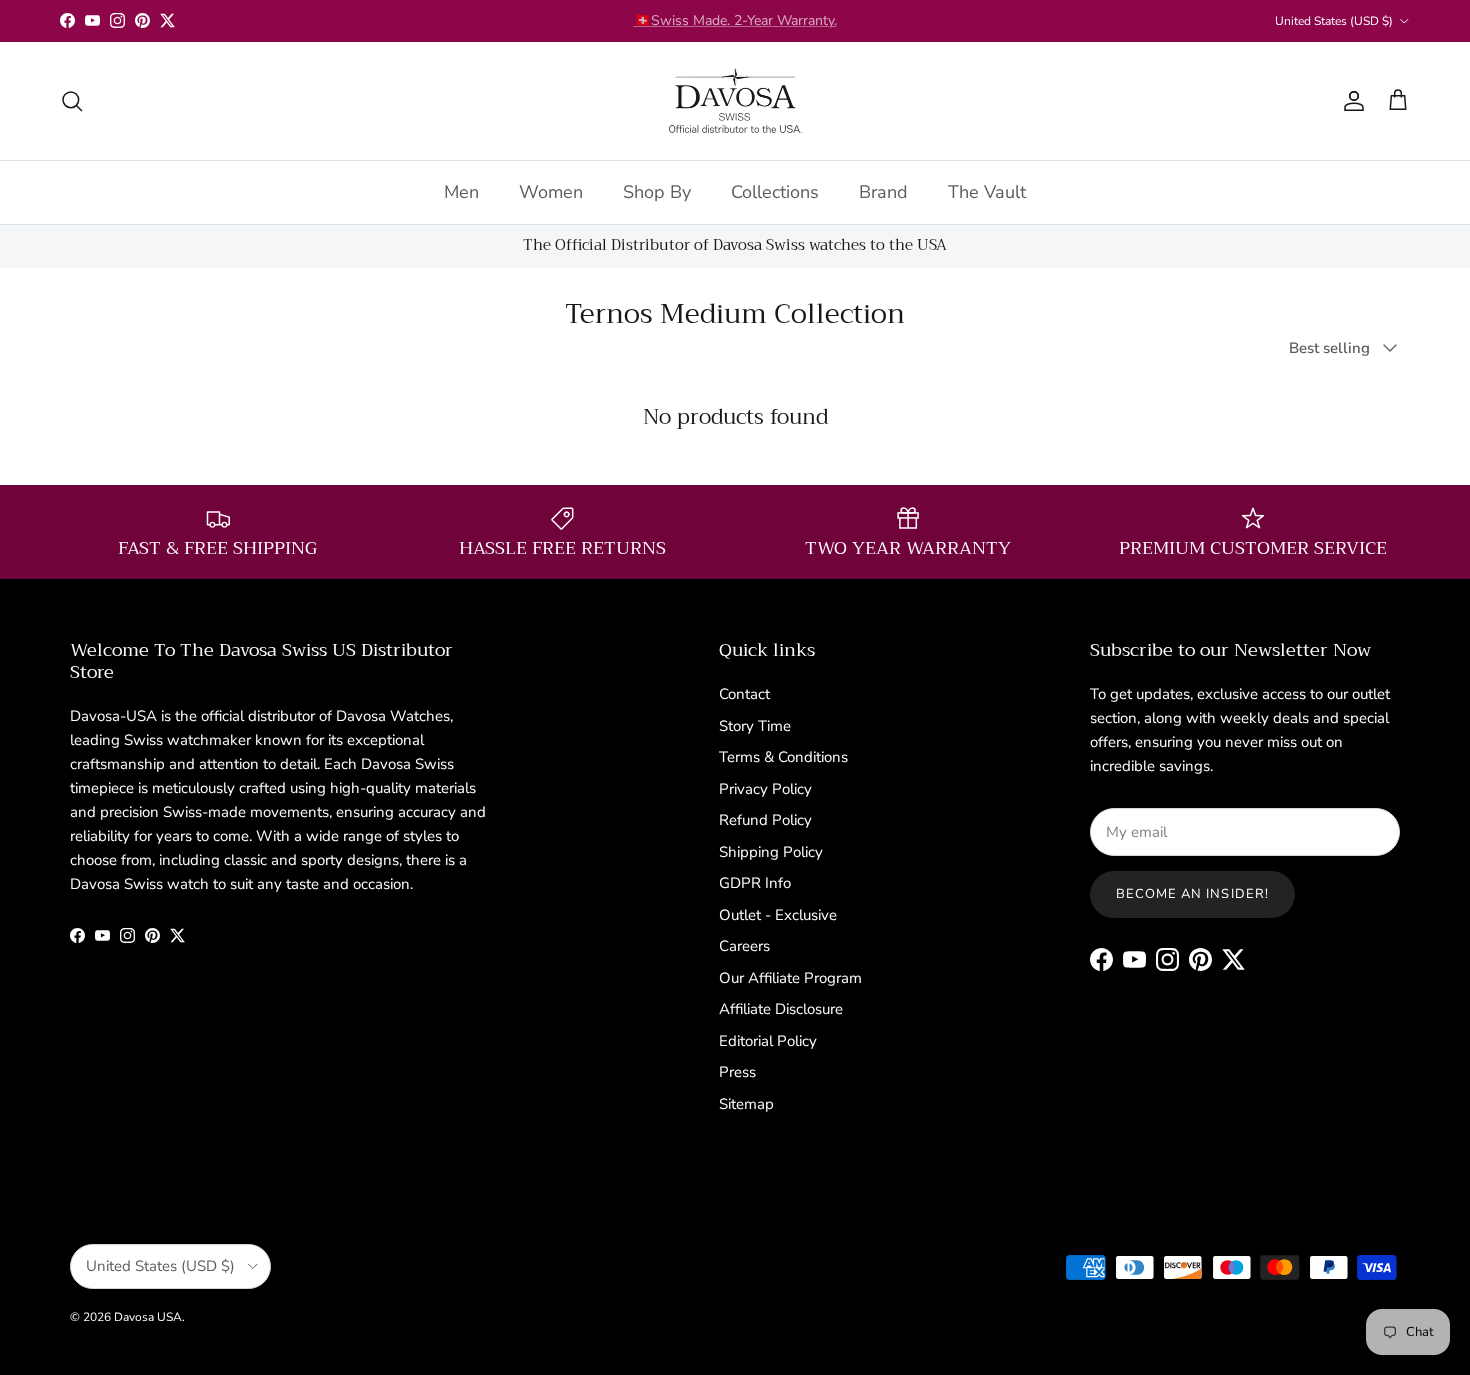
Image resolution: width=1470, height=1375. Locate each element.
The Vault (987, 191)
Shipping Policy (771, 852)
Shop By (657, 191)
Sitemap (746, 1104)
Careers (744, 946)
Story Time (755, 726)
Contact (744, 694)
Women (551, 191)
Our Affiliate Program (790, 978)
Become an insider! (1192, 894)
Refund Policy (765, 820)
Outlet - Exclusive (778, 915)
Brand (883, 191)
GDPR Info (755, 883)
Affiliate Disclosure (781, 1009)
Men (461, 191)
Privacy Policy (765, 789)
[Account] (1350, 101)
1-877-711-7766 (788, 28)
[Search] (72, 101)
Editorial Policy (768, 1041)
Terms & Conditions (783, 757)
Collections (775, 191)
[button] (364, 1161)
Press (737, 1072)
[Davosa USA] (735, 101)
